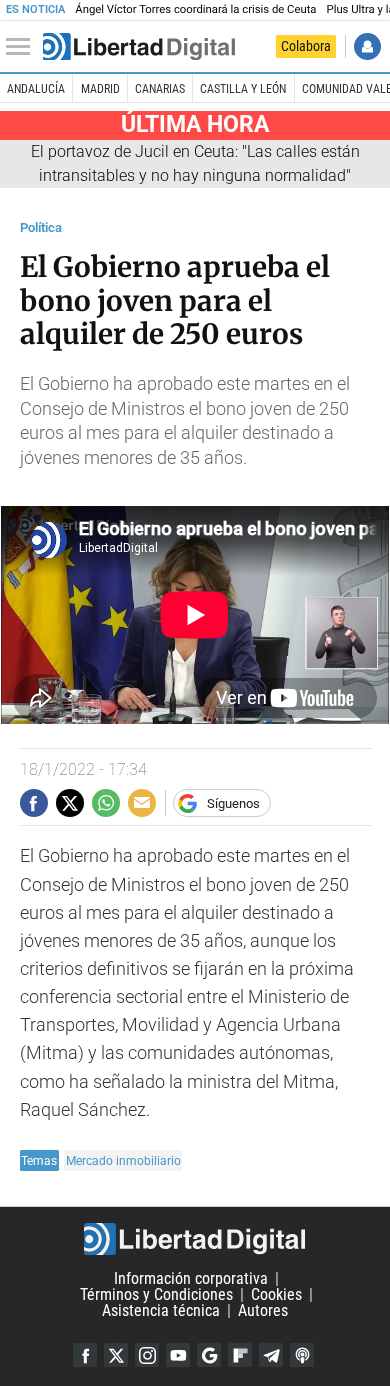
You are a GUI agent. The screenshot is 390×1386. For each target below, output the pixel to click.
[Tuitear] (70, 803)
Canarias (160, 89)
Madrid (100, 89)
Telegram (271, 1355)
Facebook (85, 1355)
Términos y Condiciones (156, 1294)
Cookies (276, 1294)
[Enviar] (106, 803)
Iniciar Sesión (367, 46)
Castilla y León (243, 89)
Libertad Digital (195, 1239)
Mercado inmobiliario (123, 1160)
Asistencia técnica (161, 1310)
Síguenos (233, 803)
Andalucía (36, 89)
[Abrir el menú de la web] (23, 47)
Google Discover (209, 1355)
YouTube (178, 1355)
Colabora (306, 46)
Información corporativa (191, 1278)
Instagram (147, 1355)
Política (41, 227)
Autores (263, 1310)
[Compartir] (34, 803)
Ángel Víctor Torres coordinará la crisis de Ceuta (195, 9)
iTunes (302, 1355)
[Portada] (139, 47)
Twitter (116, 1355)
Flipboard (240, 1355)
